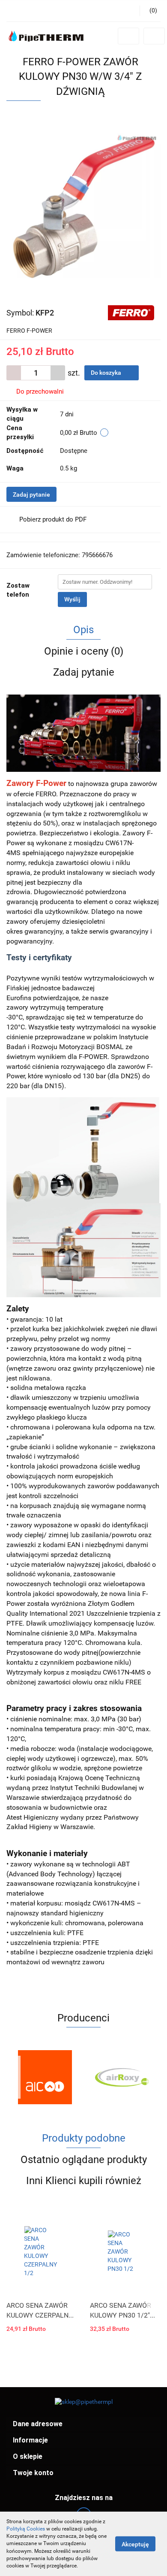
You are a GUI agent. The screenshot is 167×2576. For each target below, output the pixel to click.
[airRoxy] (122, 2077)
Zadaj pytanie (31, 495)
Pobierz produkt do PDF (53, 519)
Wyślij (72, 599)
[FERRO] (131, 312)
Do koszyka (107, 373)
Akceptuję (135, 2544)
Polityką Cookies (26, 2529)
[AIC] (45, 2077)
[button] (83, 2424)
